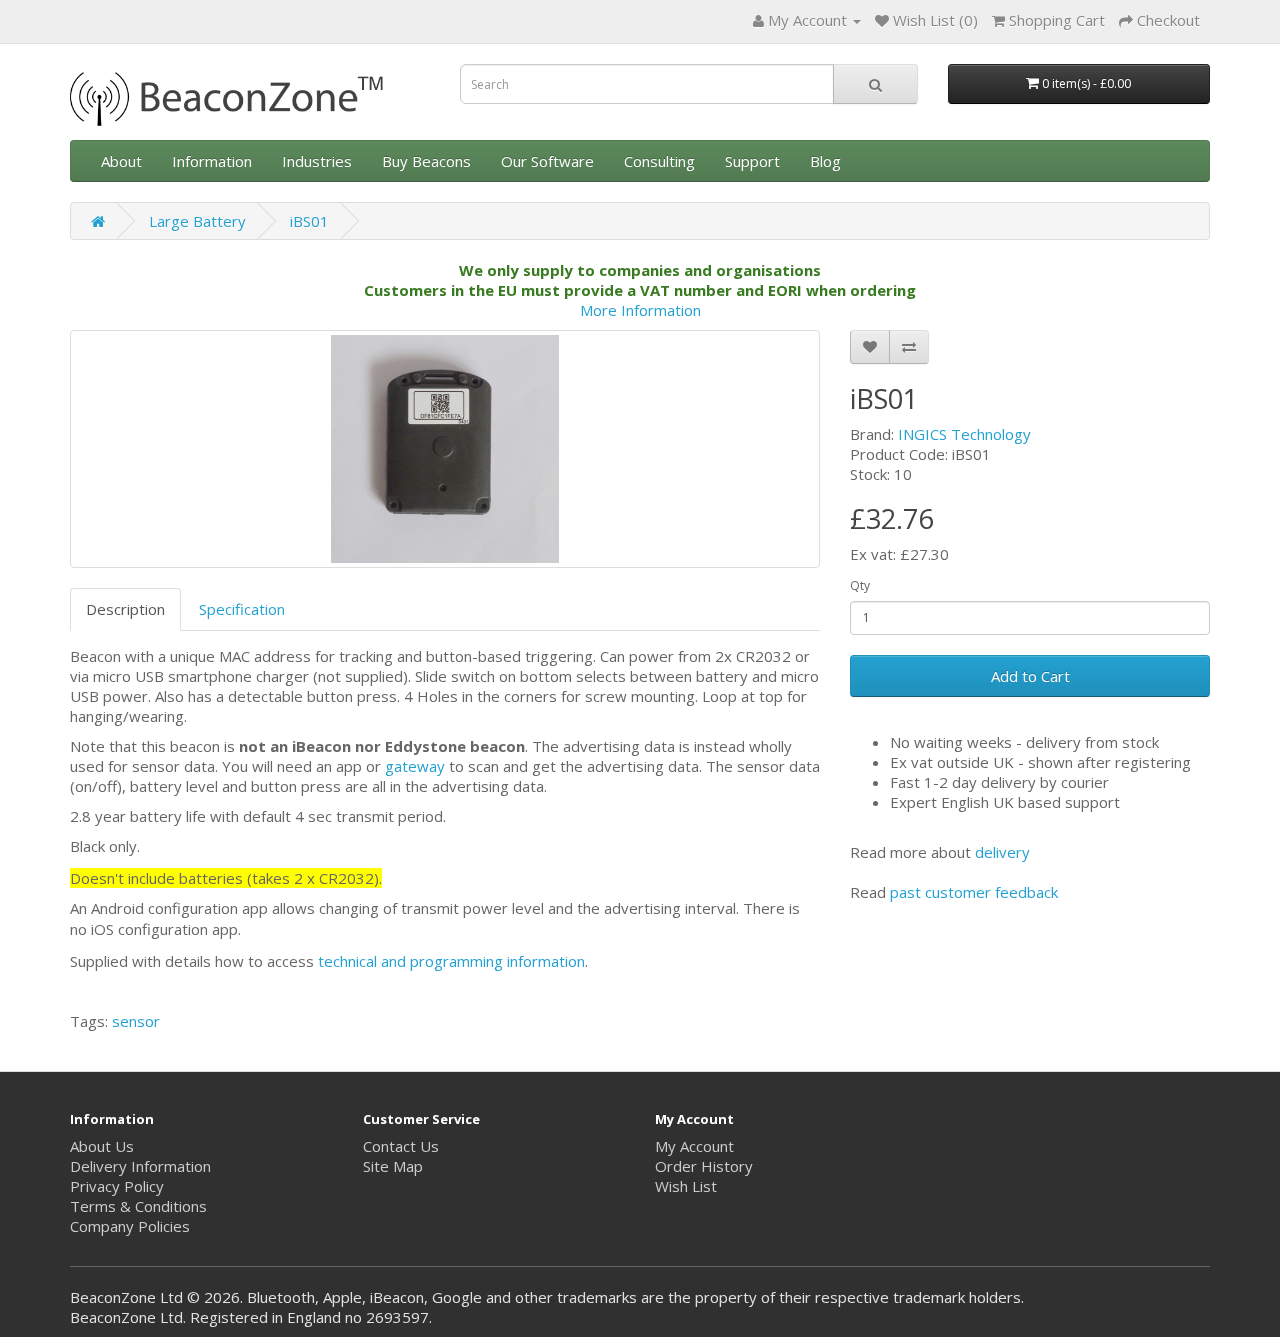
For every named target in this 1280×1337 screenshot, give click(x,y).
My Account (694, 1146)
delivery (1002, 852)
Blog (825, 161)
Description (125, 609)
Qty (860, 585)
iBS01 (309, 221)
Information (212, 161)
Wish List (686, 1186)
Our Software (547, 161)
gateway (415, 766)
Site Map (393, 1166)
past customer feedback (974, 892)
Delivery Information (140, 1166)
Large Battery (197, 221)
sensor (136, 1021)
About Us (102, 1146)
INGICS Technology (964, 434)
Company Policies (130, 1226)
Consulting (659, 161)
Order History (704, 1166)
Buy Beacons (426, 161)
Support (752, 161)
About (121, 161)
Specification (242, 609)
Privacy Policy (117, 1186)
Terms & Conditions (138, 1206)
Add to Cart (1030, 676)
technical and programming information (451, 961)
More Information (640, 310)
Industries (317, 161)
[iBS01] (445, 449)
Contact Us (401, 1146)
